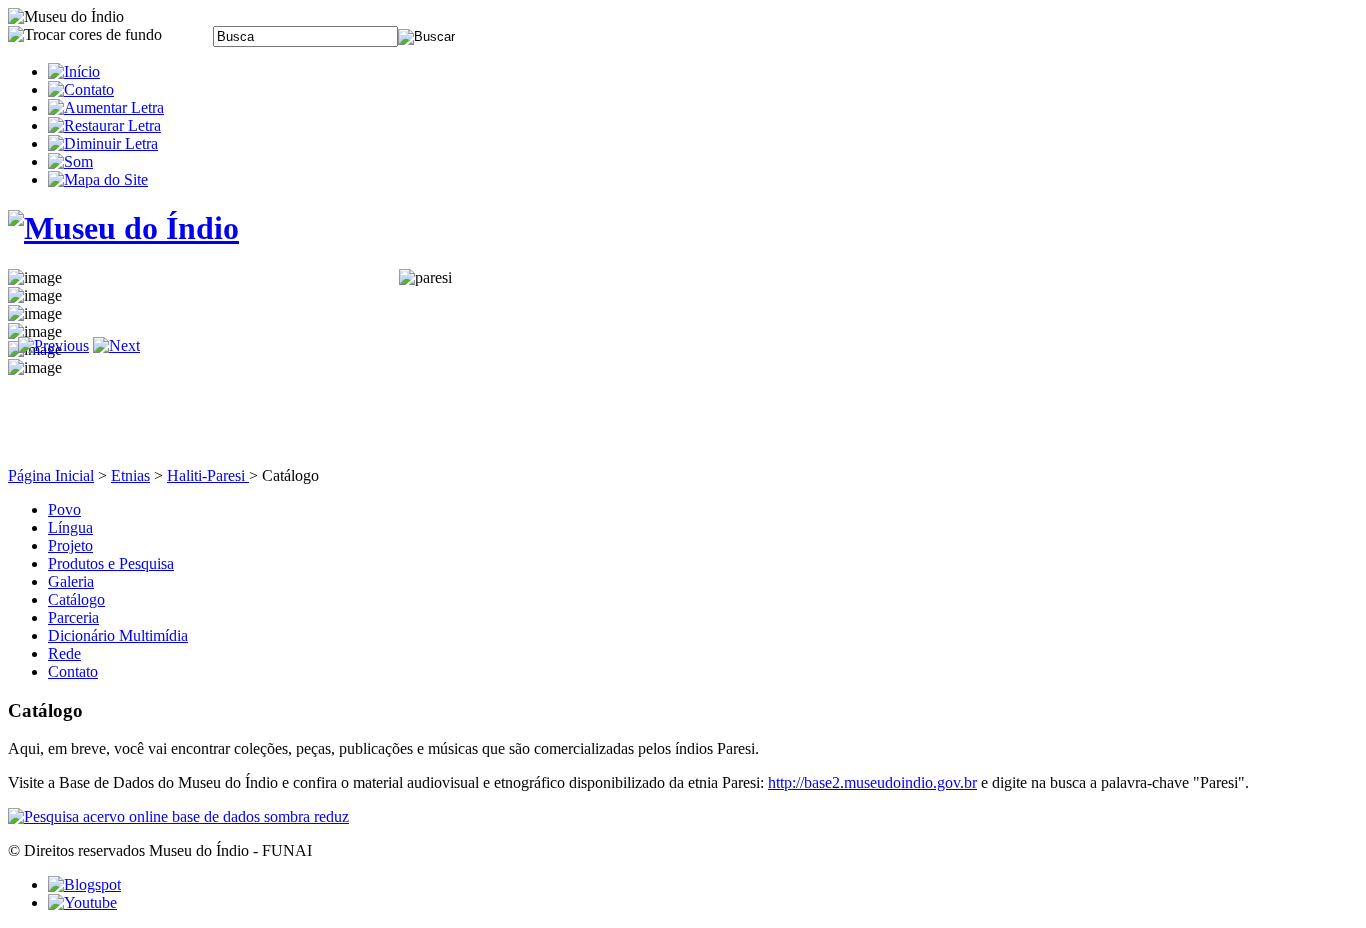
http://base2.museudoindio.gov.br (872, 782)
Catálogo (76, 599)
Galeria (71, 581)
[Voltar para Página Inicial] (123, 228)
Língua (70, 527)
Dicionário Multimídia (118, 635)
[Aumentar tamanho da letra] (106, 107)
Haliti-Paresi (208, 475)
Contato (73, 671)
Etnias (130, 475)
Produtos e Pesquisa (111, 563)
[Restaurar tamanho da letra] (104, 125)
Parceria (73, 617)
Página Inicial (51, 475)
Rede (64, 653)
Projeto (70, 545)
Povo (64, 509)
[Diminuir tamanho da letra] (103, 143)
